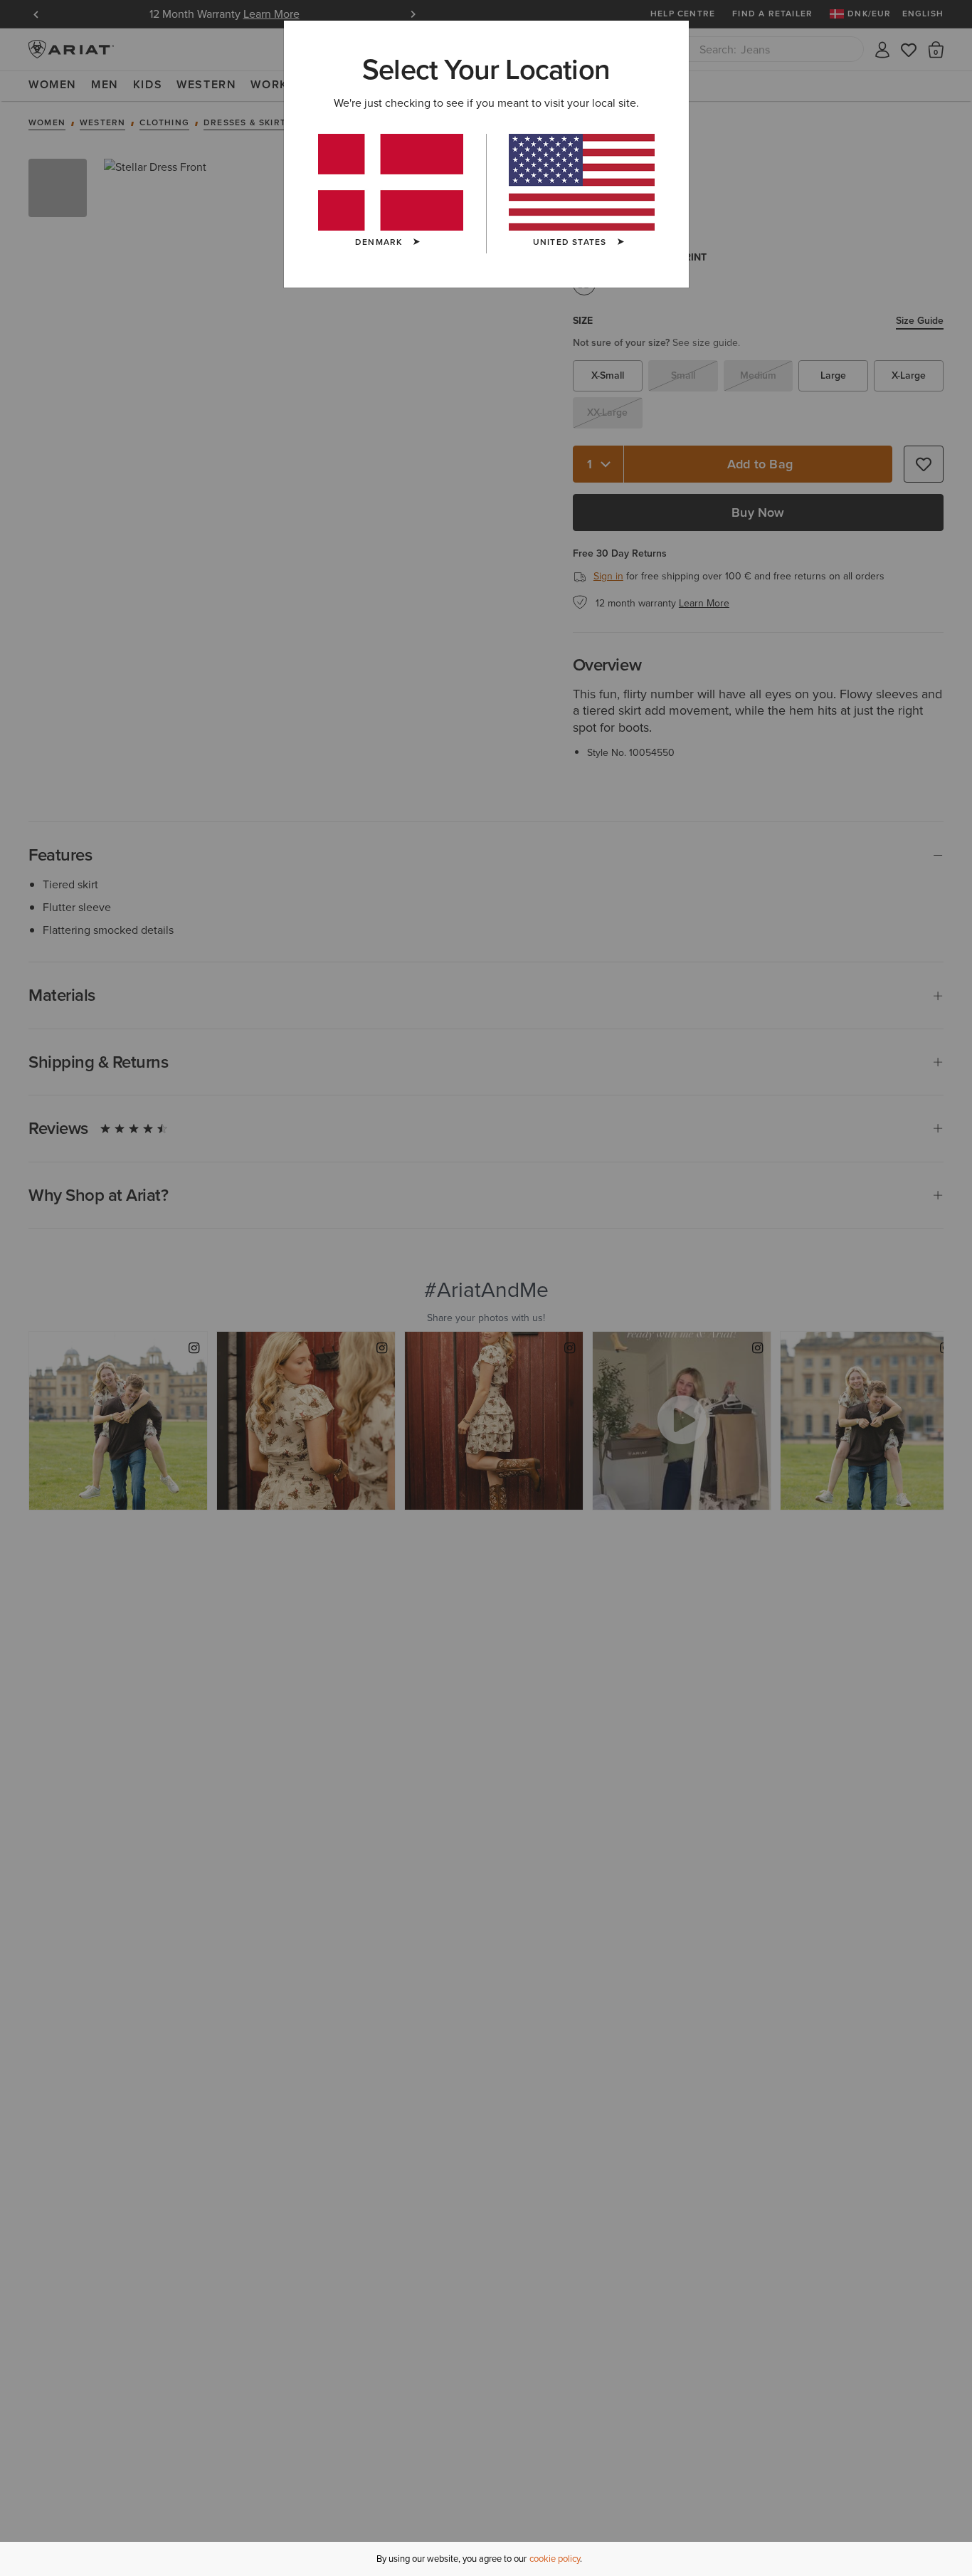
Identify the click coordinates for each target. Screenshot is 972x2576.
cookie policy (555, 2559)
